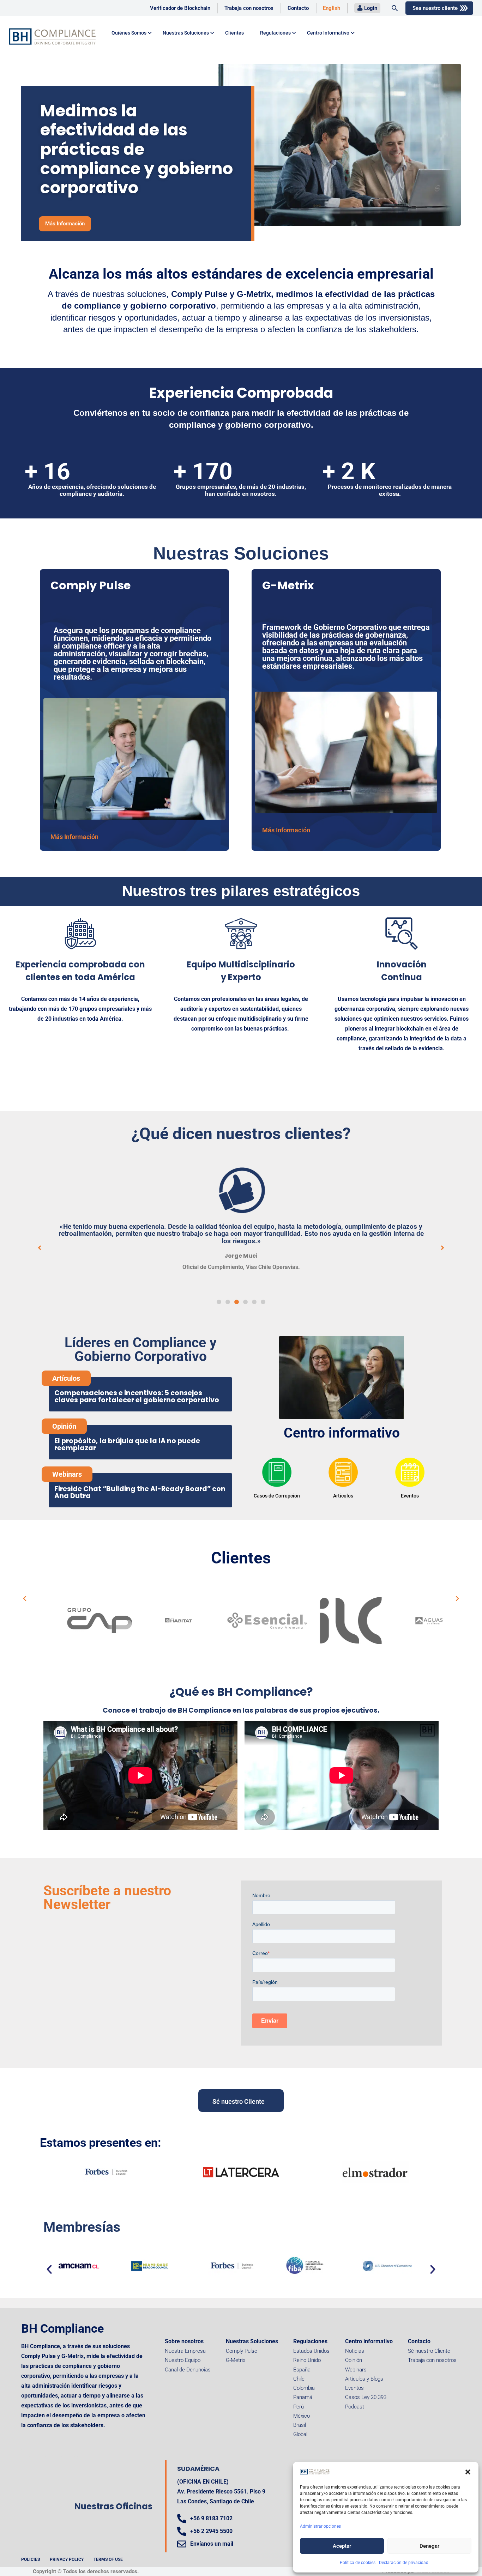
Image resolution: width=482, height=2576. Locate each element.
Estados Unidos (311, 2351)
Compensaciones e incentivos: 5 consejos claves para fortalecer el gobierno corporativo (137, 1396)
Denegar (429, 2546)
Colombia (304, 2388)
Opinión (354, 2360)
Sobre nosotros (184, 2341)
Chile (299, 2379)
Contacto (298, 8)
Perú (299, 2407)
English (332, 8)
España (302, 2370)
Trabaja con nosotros (249, 8)
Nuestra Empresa (185, 2351)
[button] (468, 2472)
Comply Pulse (242, 2351)
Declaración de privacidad (404, 2563)
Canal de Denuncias (188, 2370)
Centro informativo (342, 1433)
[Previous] (259, 1477)
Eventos (354, 2388)
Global (300, 2434)
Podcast (355, 2407)
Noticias (355, 2351)
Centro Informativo (328, 33)
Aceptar (342, 2546)
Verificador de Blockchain (180, 8)
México (302, 2416)
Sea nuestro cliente (435, 8)
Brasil (300, 2425)
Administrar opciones (320, 2526)
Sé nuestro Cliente (429, 2351)
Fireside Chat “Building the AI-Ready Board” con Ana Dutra (140, 1492)
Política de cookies (358, 2563)
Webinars (356, 2370)
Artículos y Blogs (364, 2379)
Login (371, 8)
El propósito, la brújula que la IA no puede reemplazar (127, 1444)
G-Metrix (236, 2360)
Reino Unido (307, 2360)
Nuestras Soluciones (252, 2341)
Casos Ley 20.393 (366, 2397)
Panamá (303, 2397)
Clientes (234, 33)
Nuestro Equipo (183, 2360)
